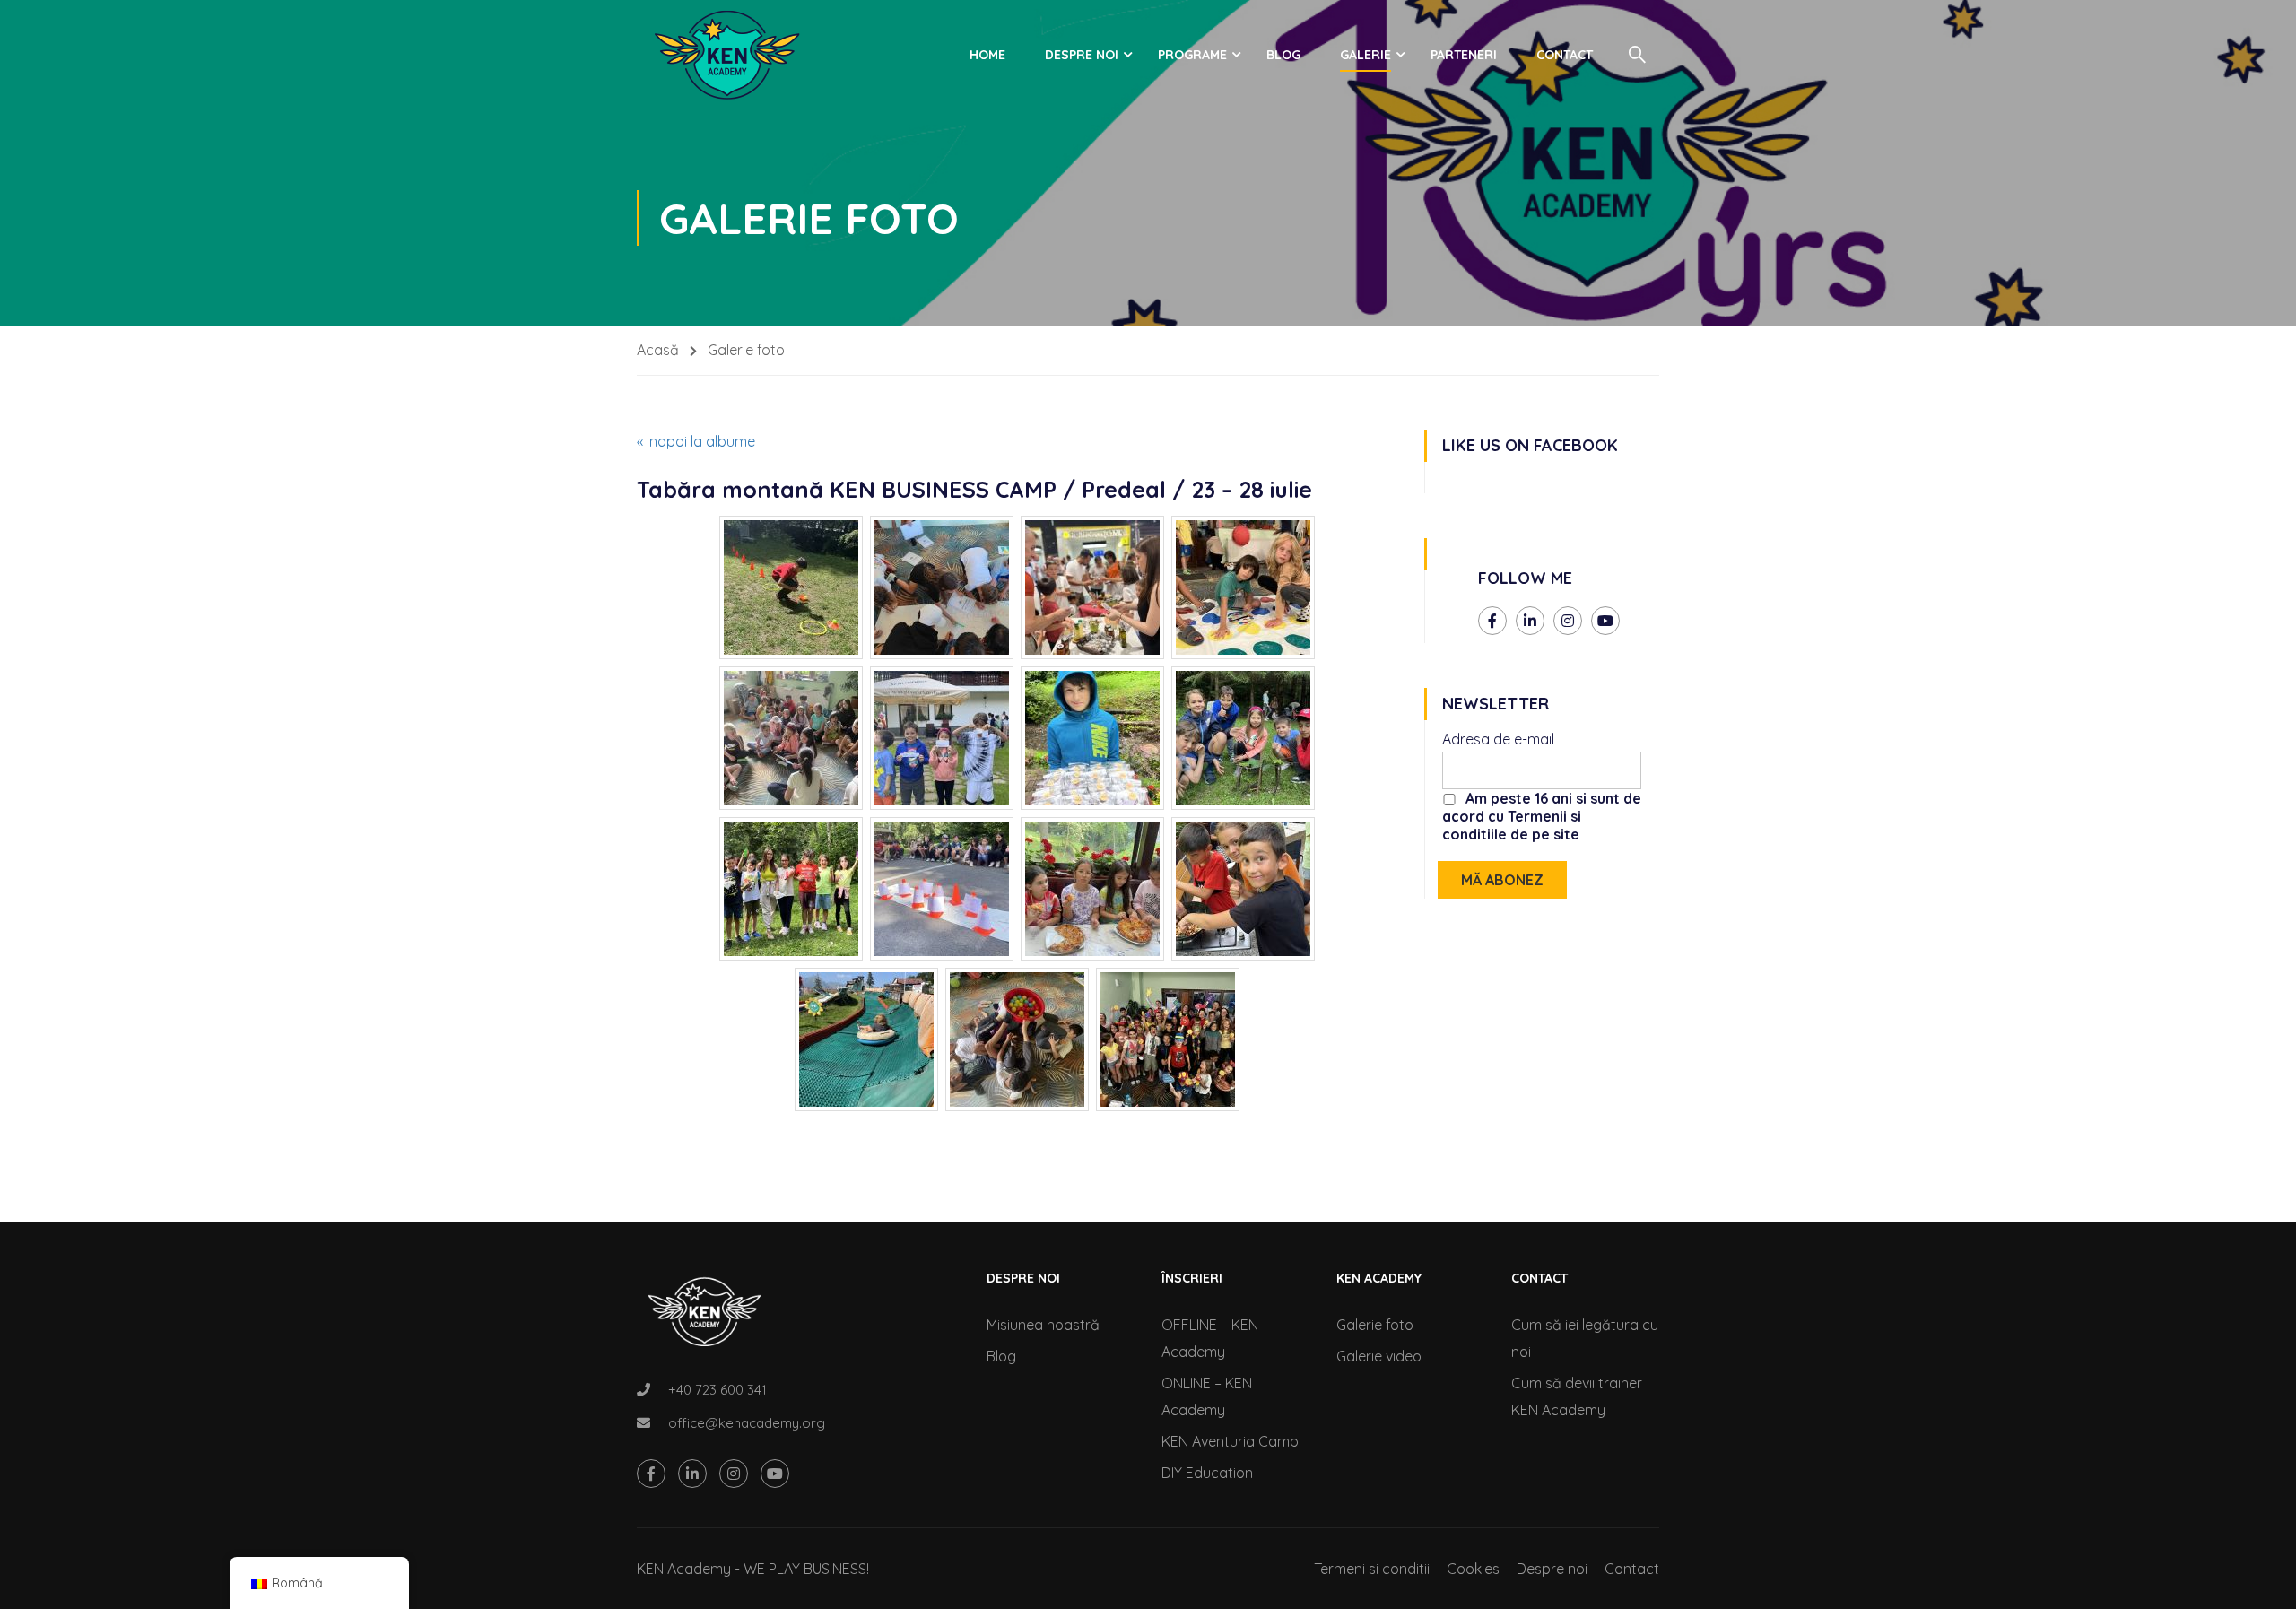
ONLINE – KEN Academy (1207, 1396)
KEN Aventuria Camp (1230, 1441)
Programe (1192, 55)
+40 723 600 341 (717, 1390)
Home (987, 55)
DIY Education (1207, 1473)
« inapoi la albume (696, 441)
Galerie (1365, 55)
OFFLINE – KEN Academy (1210, 1338)
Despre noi (1082, 55)
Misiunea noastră (1043, 1325)
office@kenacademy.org (747, 1423)
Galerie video (1379, 1356)
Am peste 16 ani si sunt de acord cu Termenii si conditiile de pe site (1542, 816)
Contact (1565, 55)
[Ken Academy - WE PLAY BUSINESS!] (726, 55)
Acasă (658, 350)
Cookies (1473, 1569)
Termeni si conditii (1372, 1569)
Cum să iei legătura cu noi (1585, 1338)
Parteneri (1464, 55)
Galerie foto (1375, 1325)
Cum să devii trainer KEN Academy (1577, 1396)
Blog (1283, 55)
